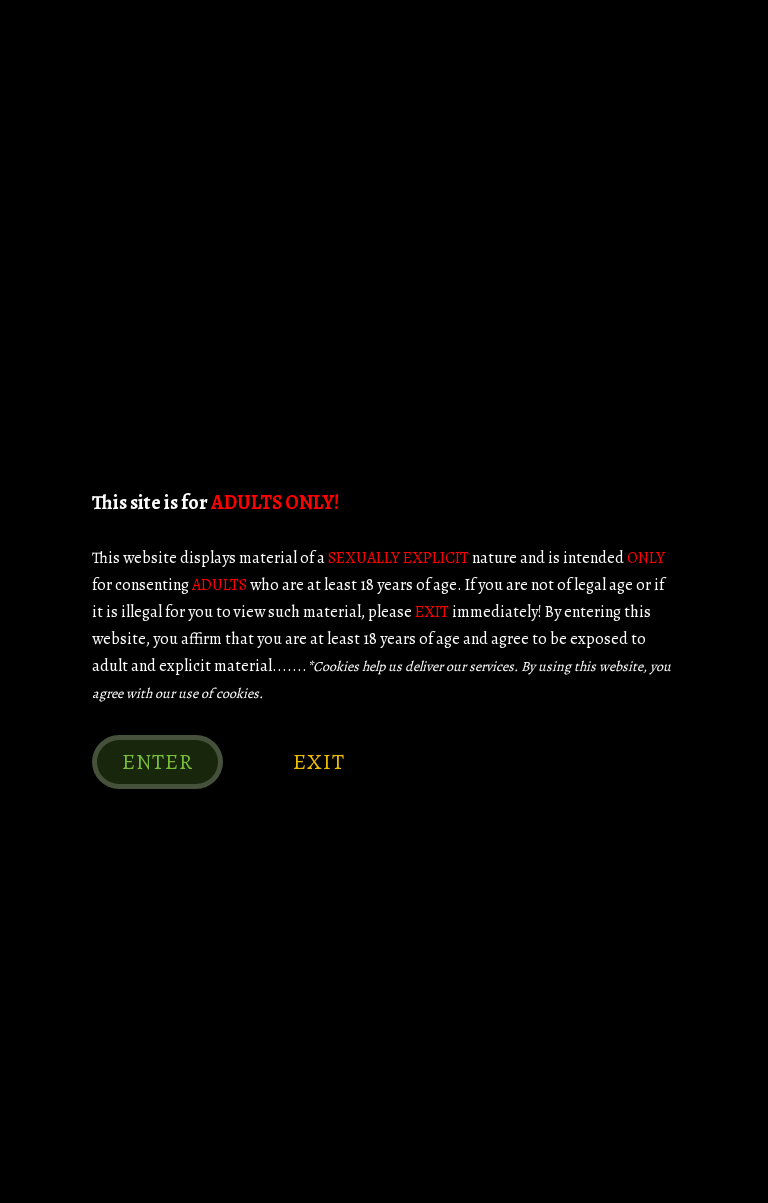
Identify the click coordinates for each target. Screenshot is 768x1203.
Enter (158, 762)
